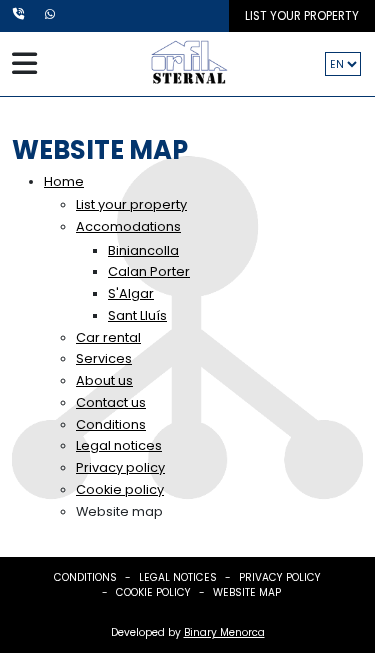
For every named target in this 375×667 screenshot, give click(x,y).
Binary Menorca (224, 632)
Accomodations (128, 226)
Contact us (111, 402)
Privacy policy (120, 467)
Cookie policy (120, 489)
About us (104, 380)
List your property (302, 16)
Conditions (111, 424)
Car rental (108, 337)
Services (104, 358)
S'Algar (131, 293)
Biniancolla (143, 250)
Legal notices (119, 445)
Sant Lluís (137, 315)
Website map (247, 592)
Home (64, 181)
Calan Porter (149, 271)
